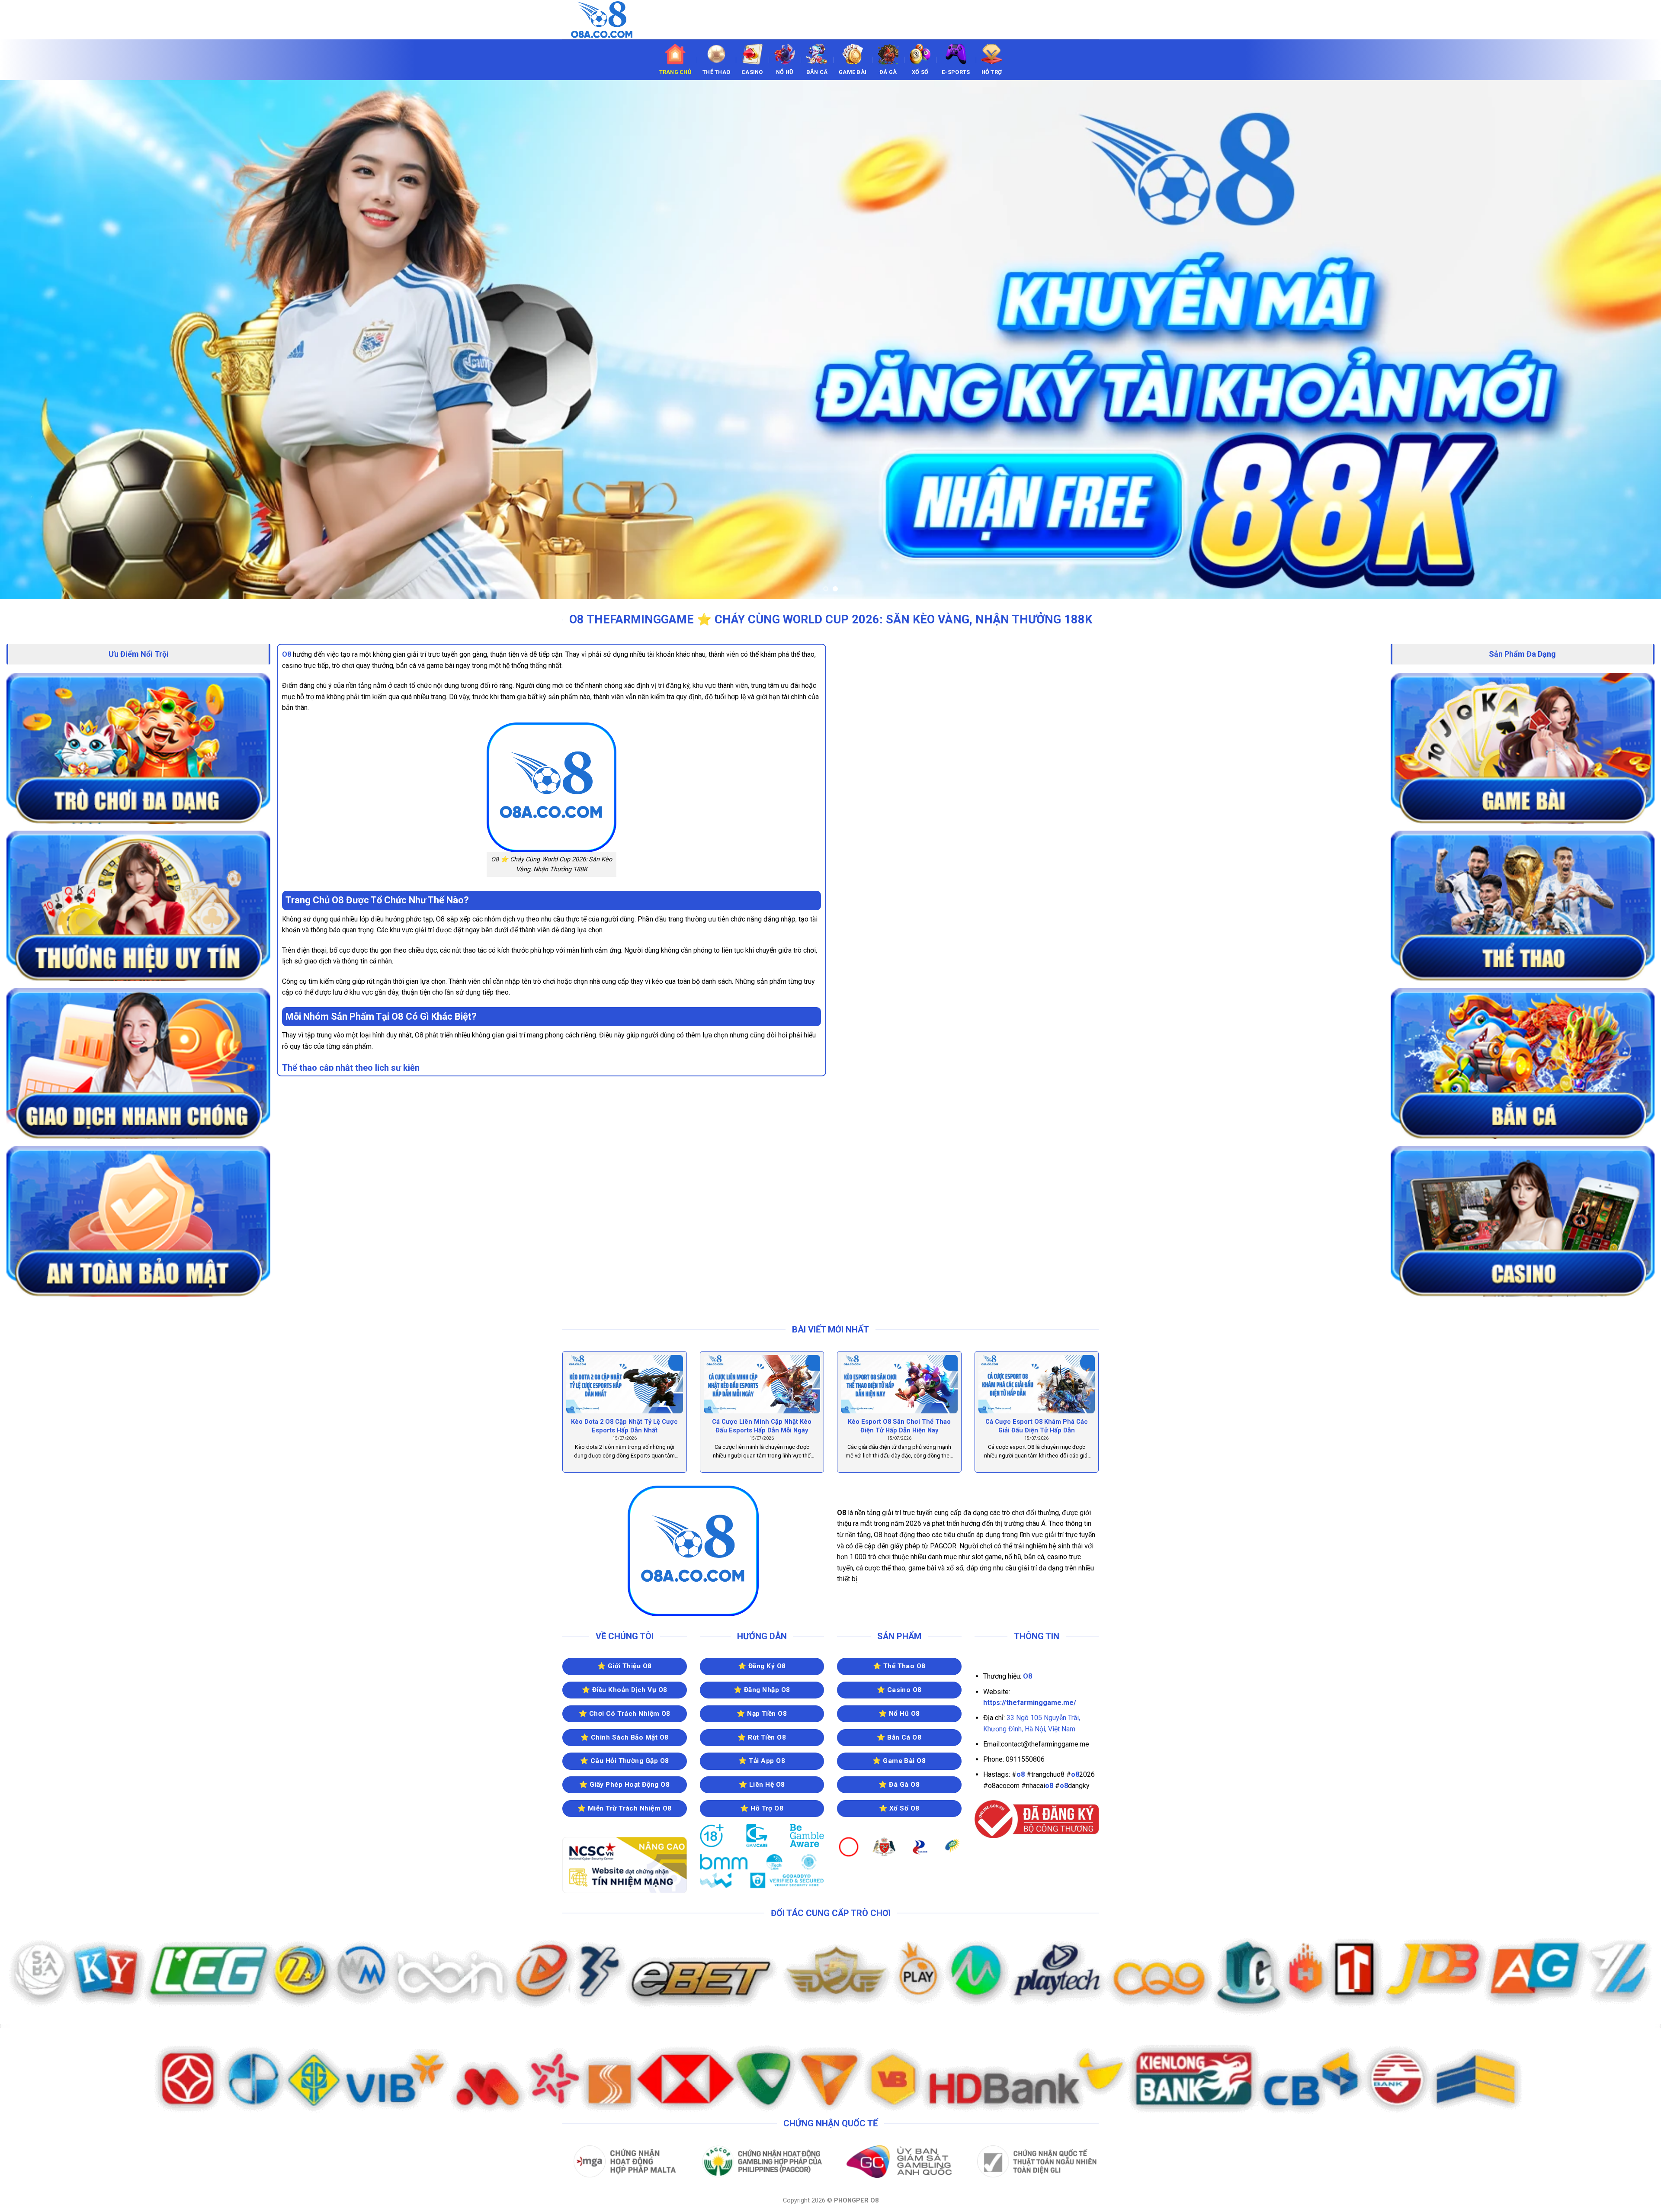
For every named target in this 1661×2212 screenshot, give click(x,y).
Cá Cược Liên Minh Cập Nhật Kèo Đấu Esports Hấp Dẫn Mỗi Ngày (762, 1426)
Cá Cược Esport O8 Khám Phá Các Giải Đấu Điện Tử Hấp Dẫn (1037, 1426)
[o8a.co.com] (606, 20)
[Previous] (44, 340)
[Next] (1617, 340)
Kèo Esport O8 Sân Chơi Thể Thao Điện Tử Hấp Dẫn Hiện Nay (899, 1426)
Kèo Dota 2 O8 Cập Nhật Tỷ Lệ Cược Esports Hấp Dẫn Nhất (624, 1426)
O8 (287, 654)
